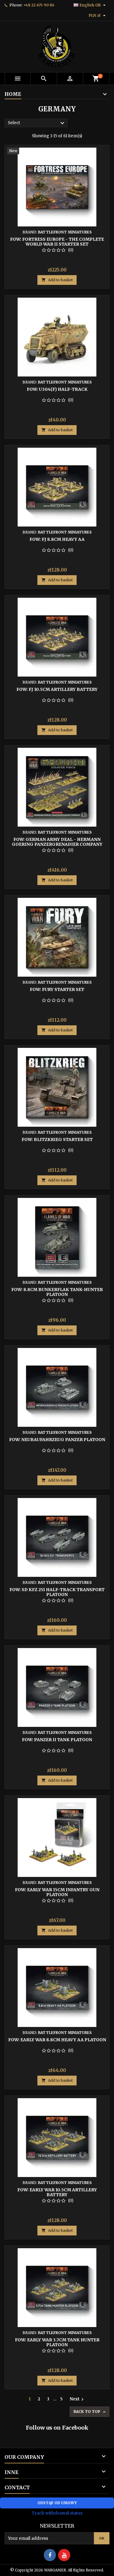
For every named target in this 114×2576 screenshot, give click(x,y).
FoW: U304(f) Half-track (57, 389)
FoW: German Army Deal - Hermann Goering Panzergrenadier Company (57, 842)
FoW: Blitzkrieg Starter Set (57, 1139)
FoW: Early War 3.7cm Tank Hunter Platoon (57, 2342)
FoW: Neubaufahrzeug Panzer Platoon (57, 1440)
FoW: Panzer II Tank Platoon (57, 1740)
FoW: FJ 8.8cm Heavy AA (57, 539)
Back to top (90, 2412)
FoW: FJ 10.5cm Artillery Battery (57, 689)
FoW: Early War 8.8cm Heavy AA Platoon (57, 2040)
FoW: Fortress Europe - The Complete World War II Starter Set (57, 242)
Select (37, 123)
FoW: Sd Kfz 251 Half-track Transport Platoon (57, 1592)
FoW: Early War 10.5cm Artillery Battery (57, 2192)
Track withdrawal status (57, 2513)
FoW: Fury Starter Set (57, 989)
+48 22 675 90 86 (39, 5)
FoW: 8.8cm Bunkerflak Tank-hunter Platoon (57, 1292)
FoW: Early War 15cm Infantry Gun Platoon (57, 1892)
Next (77, 2399)
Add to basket (57, 280)
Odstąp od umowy (57, 2503)
